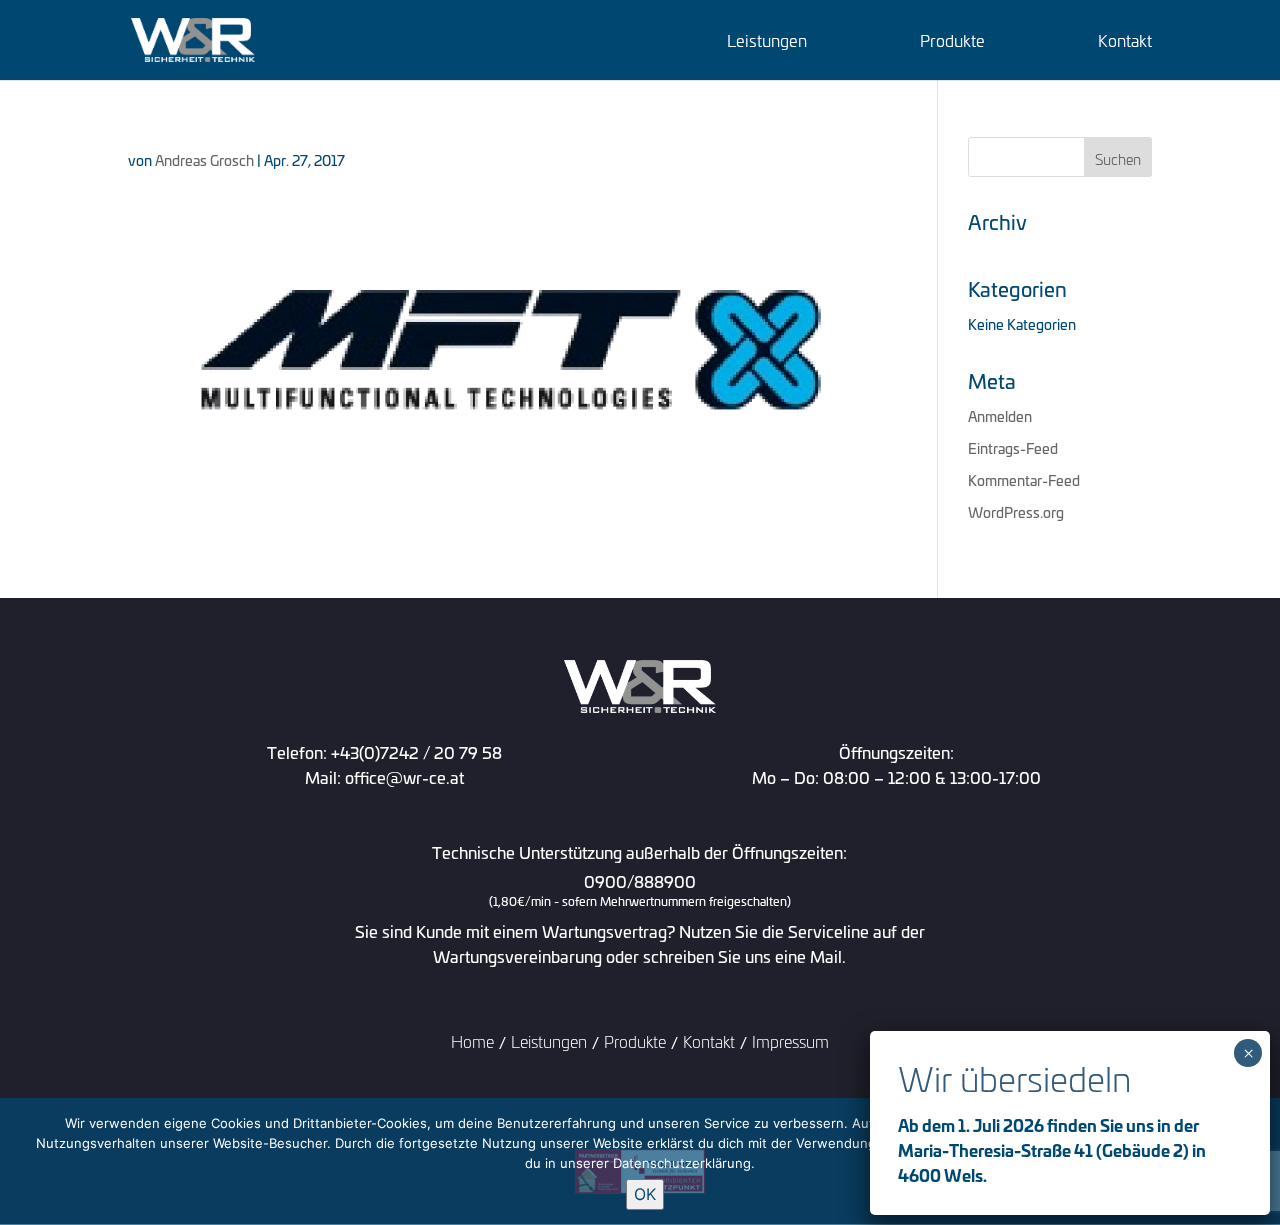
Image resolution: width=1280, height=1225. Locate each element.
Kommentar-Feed (1024, 479)
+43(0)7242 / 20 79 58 (416, 751)
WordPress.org (1016, 511)
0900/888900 (640, 891)
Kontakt (1125, 42)
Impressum (790, 1040)
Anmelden (1000, 415)
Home (472, 1040)
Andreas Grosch (204, 159)
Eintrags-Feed (1013, 447)
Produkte (952, 42)
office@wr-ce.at (404, 776)
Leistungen (767, 42)
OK (645, 1194)
